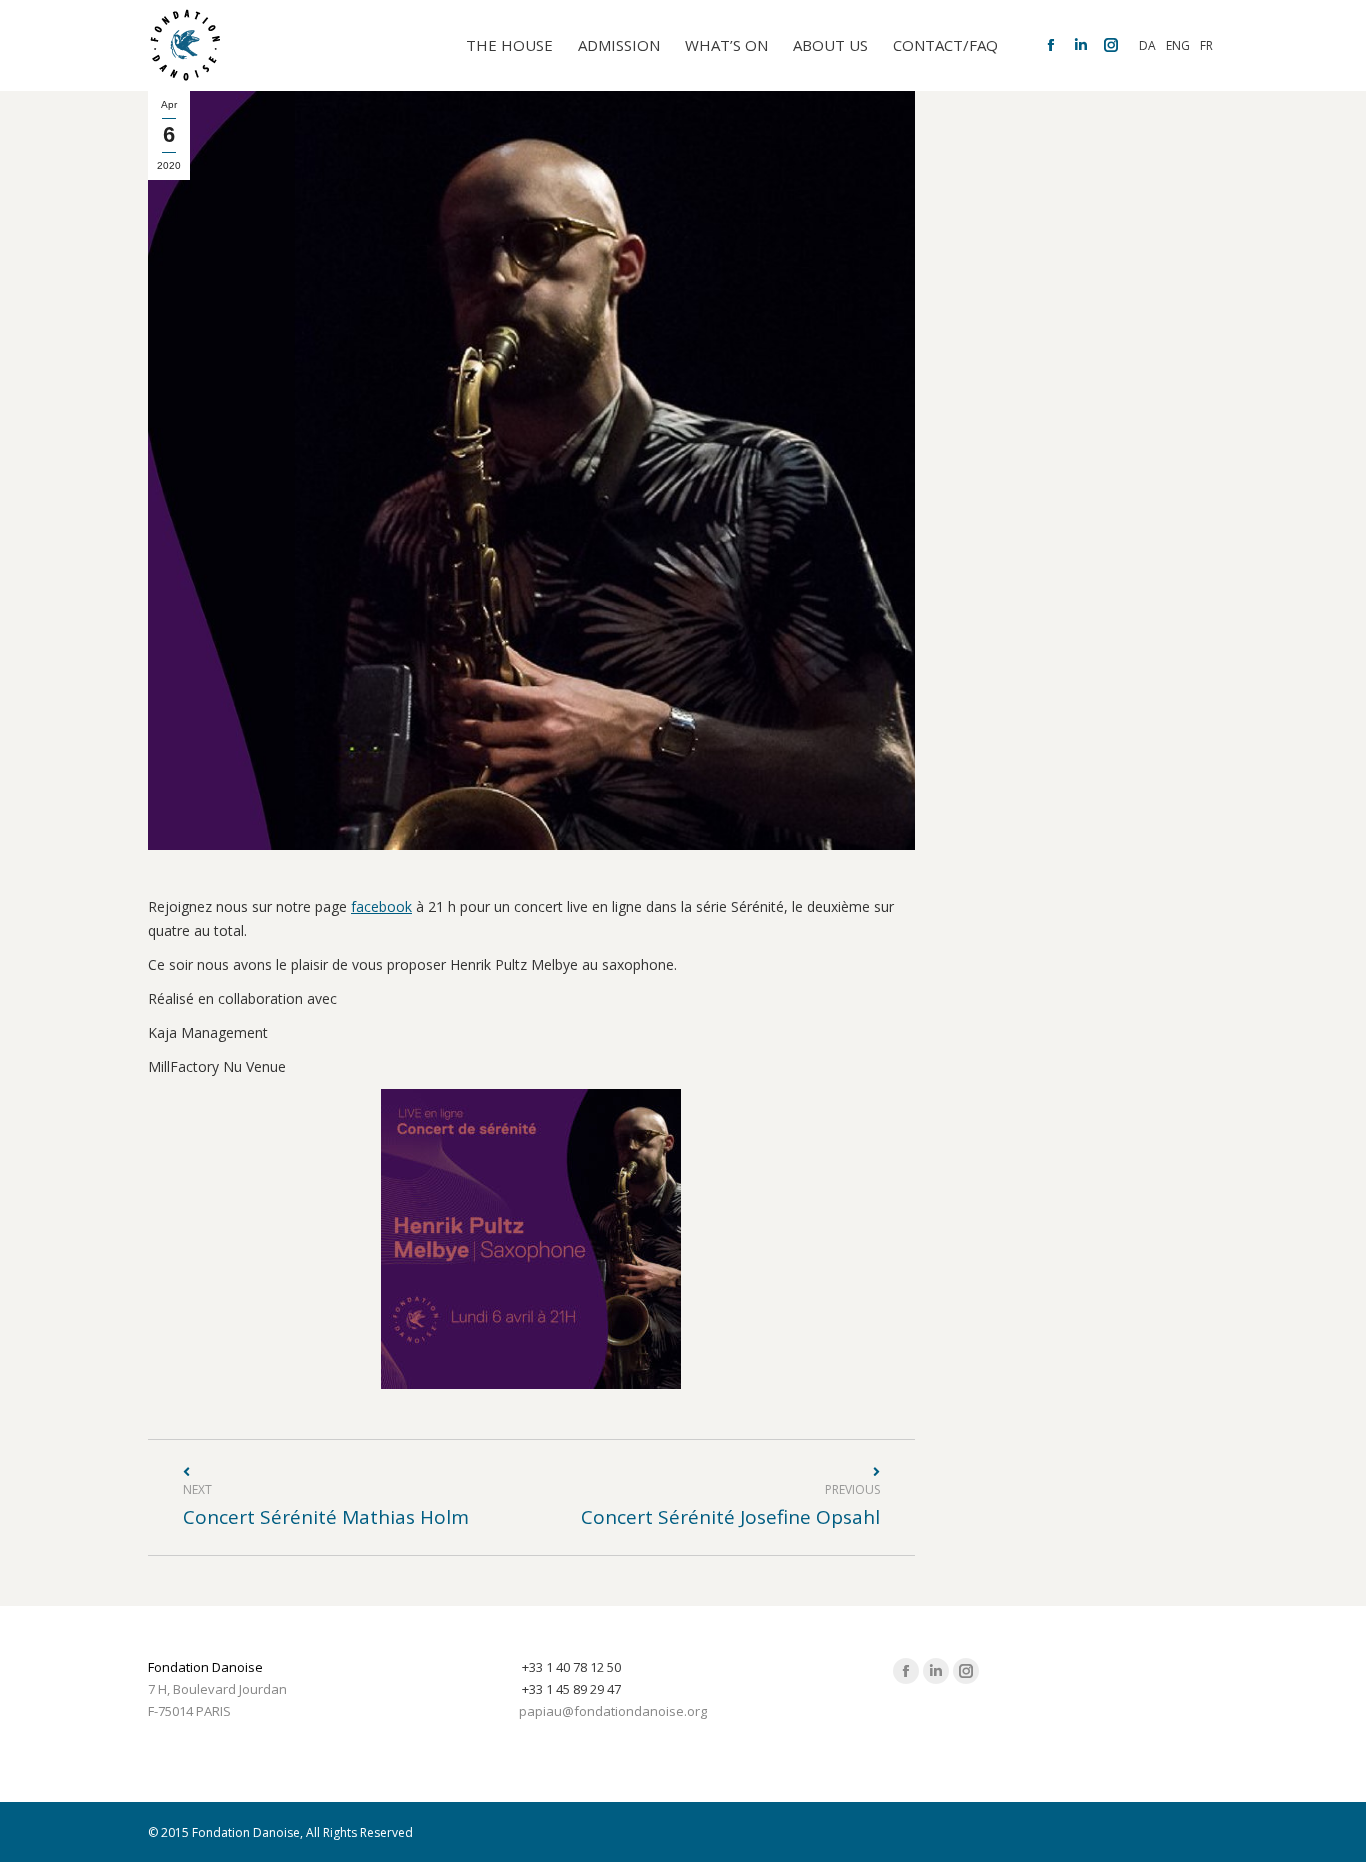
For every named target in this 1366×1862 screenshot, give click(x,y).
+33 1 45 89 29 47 (571, 1689)
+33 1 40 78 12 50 (571, 1667)
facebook (381, 906)
